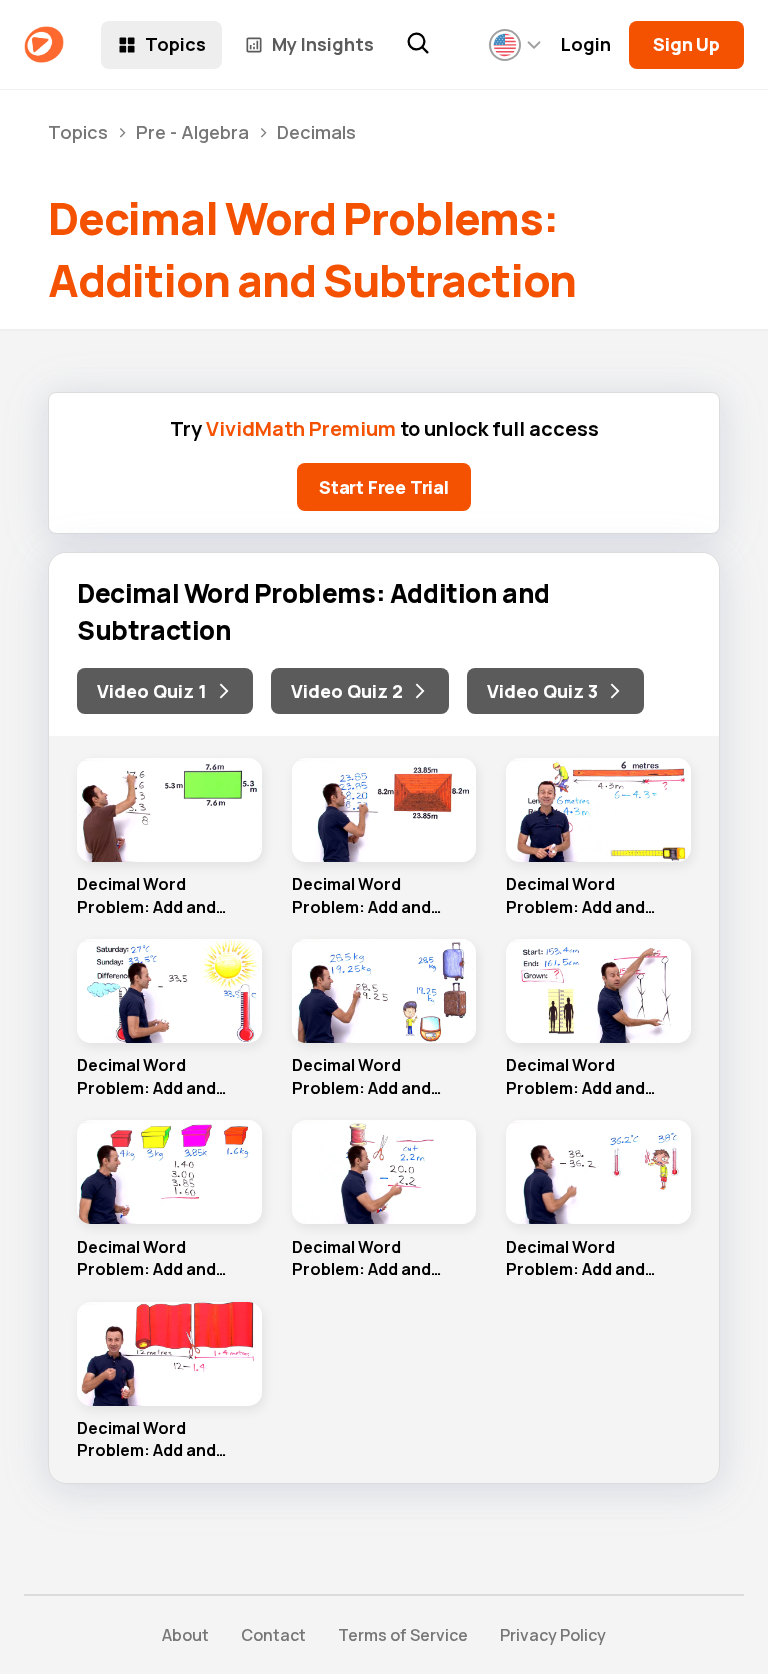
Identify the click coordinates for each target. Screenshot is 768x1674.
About (185, 1635)
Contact (273, 1635)
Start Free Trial (384, 487)
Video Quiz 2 (347, 691)
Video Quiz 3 (542, 691)
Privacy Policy (553, 1635)
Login (586, 44)
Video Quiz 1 (152, 691)
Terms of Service (403, 1635)
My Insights (323, 44)
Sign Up (686, 44)
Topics (175, 44)
